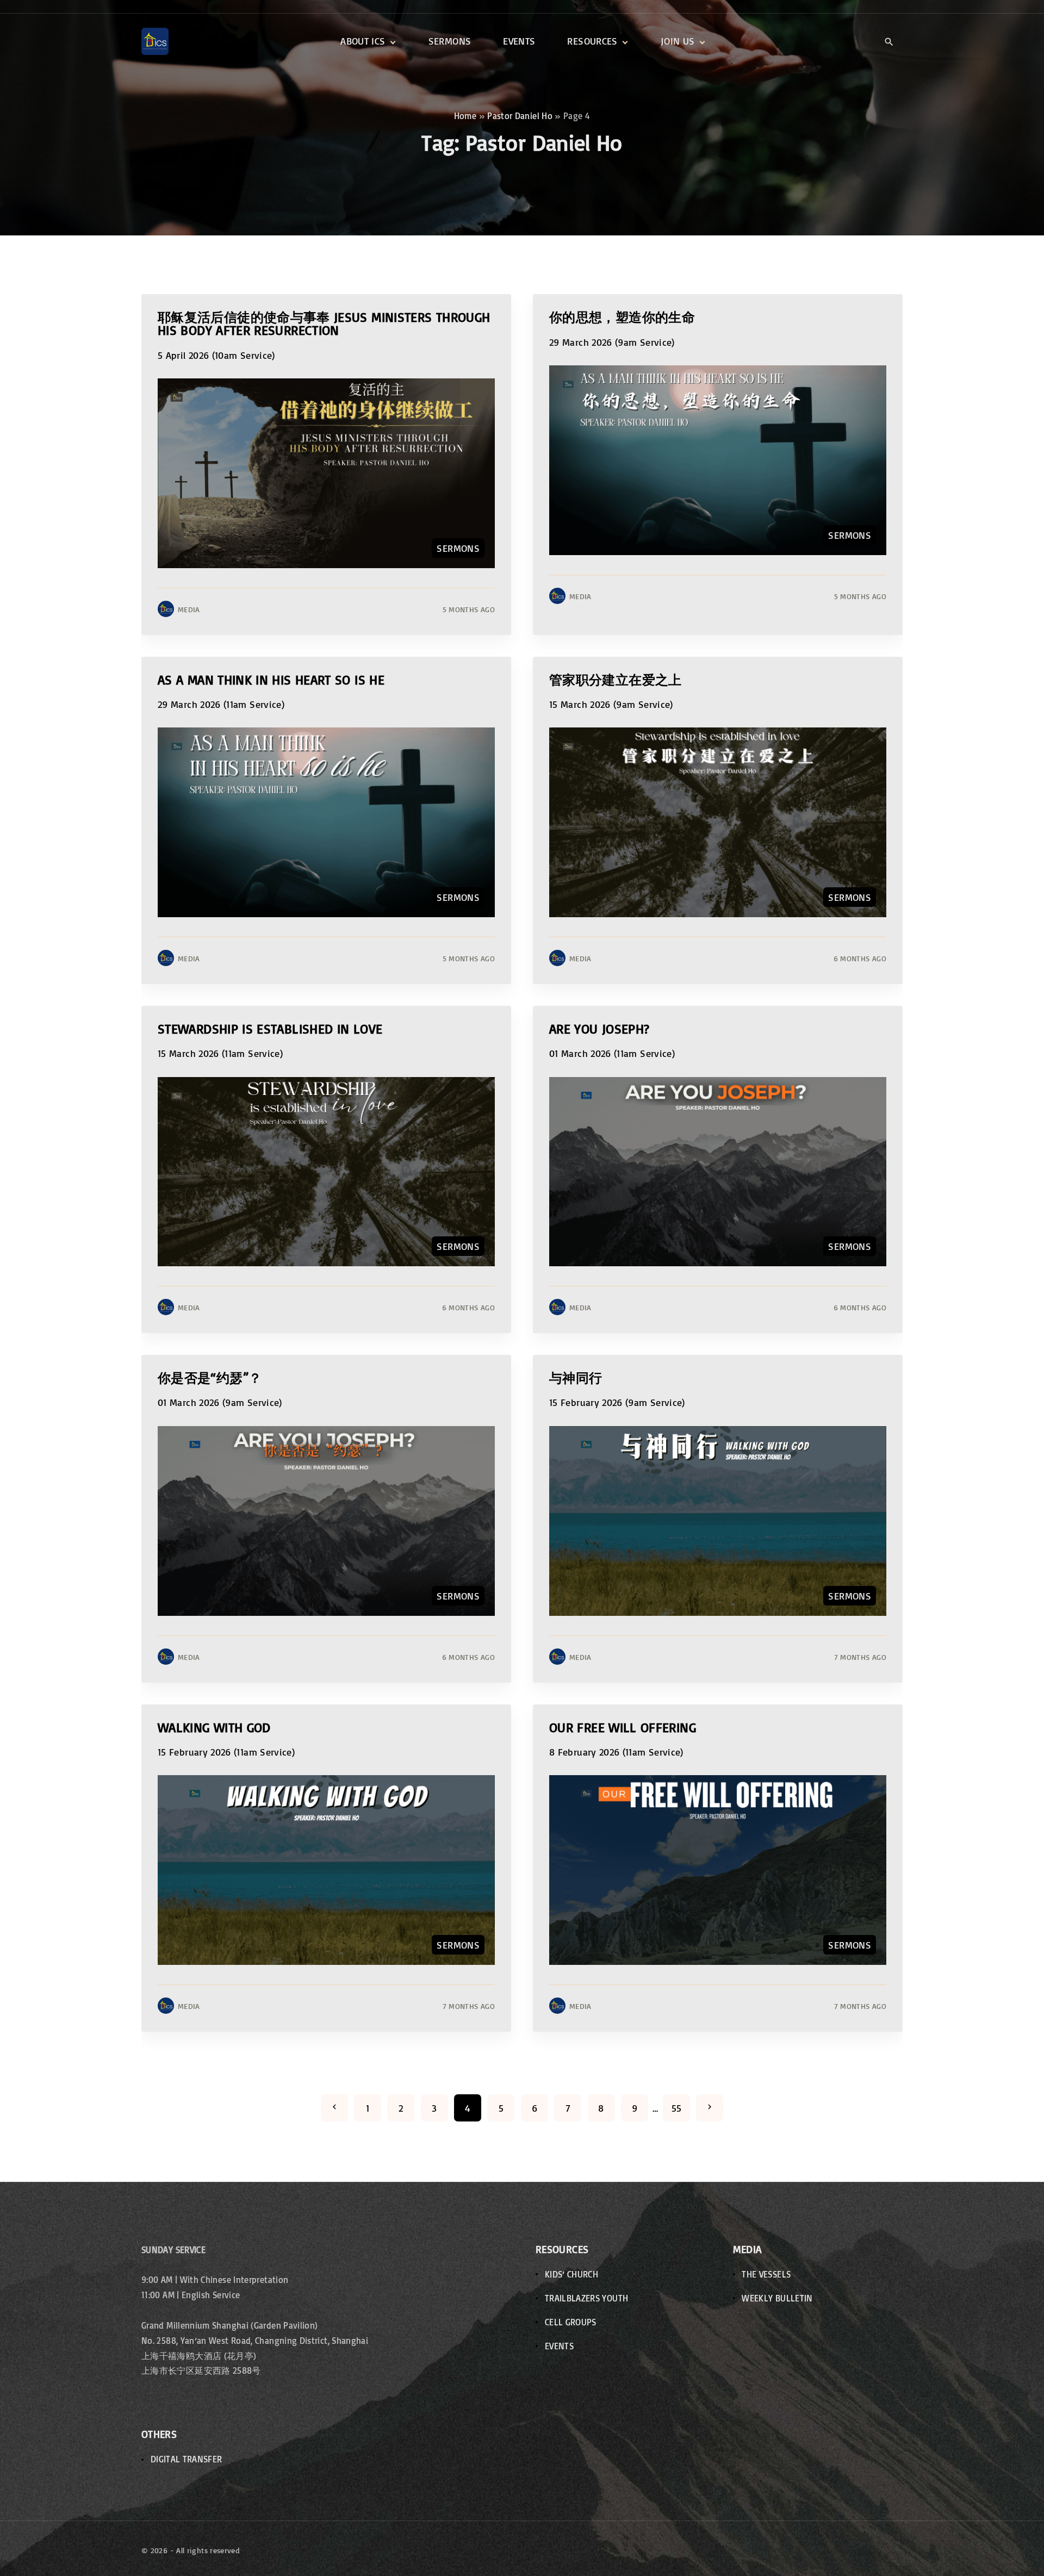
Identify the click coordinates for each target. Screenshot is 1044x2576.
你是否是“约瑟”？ (210, 1377)
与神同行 (576, 1377)
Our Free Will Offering (623, 1727)
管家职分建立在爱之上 (616, 679)
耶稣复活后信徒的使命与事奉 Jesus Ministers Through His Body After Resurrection (324, 323)
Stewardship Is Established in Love (270, 1028)
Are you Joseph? (599, 1028)
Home (465, 116)
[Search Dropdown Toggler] (889, 42)
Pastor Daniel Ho (520, 116)
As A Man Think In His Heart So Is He (271, 679)
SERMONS (458, 548)
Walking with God (214, 1727)
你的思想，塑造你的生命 (622, 317)
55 (677, 2108)
